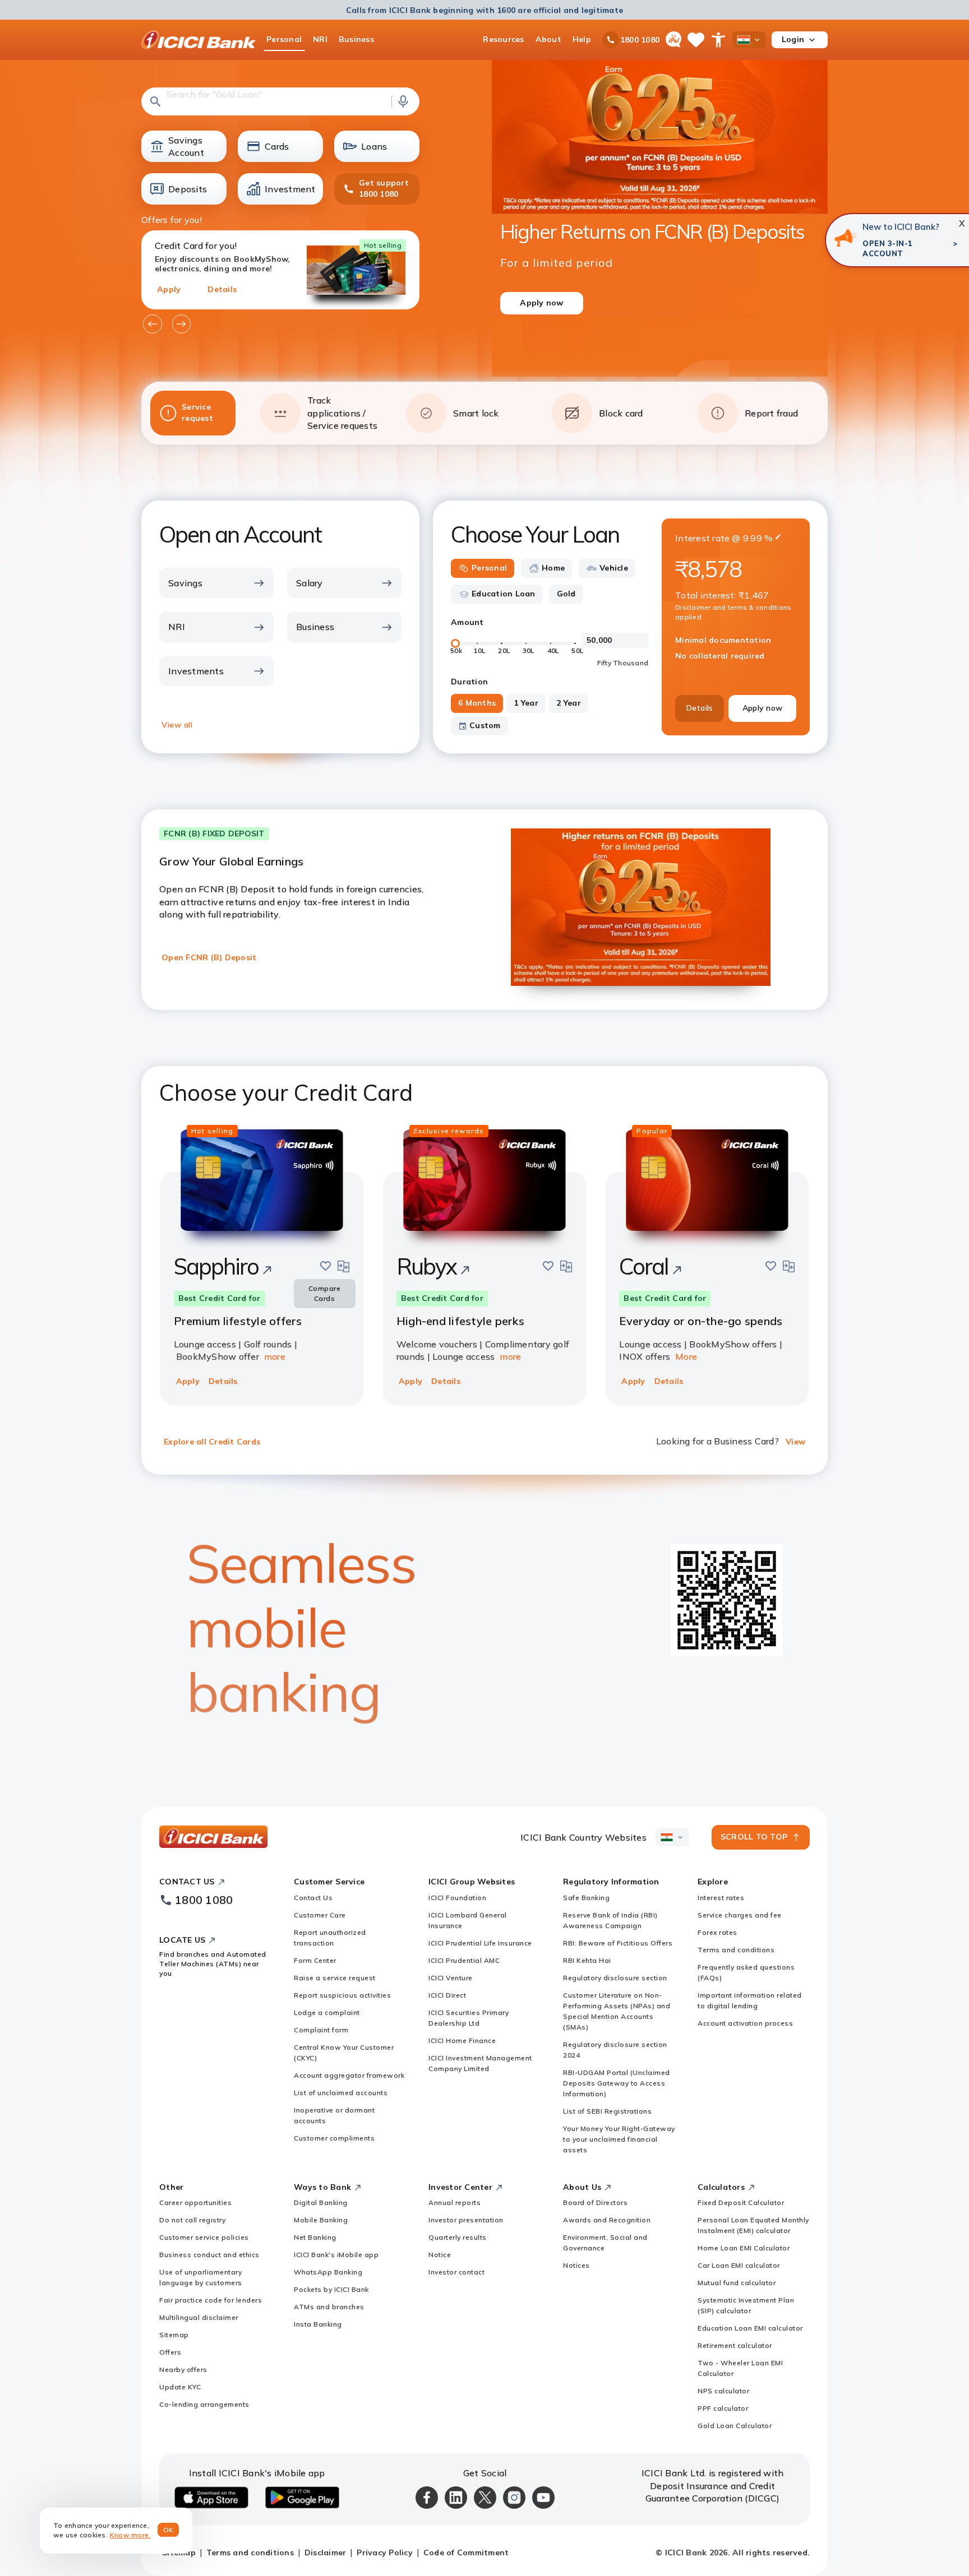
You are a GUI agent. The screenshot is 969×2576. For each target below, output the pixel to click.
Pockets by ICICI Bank (331, 2289)
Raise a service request (335, 1978)
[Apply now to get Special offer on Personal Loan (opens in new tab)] (660, 237)
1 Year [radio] (526, 703)
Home (553, 568)
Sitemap (174, 2335)
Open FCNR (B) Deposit (209, 957)
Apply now (762, 708)
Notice (440, 2255)
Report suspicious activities (342, 1995)
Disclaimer (326, 2552)
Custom (485, 725)
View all (177, 725)
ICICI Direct (447, 1995)
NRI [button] (320, 39)
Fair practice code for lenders (211, 2300)
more (275, 1356)
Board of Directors (595, 2202)
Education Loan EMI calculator (750, 2328)
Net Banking (315, 2237)
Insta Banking (318, 2324)
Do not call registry (192, 2220)
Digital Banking (321, 2202)
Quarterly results (458, 2237)
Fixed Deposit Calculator (741, 2202)
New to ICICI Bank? (901, 227)
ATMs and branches (329, 2307)
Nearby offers (183, 2369)
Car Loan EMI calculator (739, 2265)
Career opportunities (195, 2202)
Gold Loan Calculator (735, 2426)
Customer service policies (204, 2237)
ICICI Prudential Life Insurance (480, 1943)
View (795, 1442)
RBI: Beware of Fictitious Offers (618, 1943)
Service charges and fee (740, 1915)
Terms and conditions (736, 1950)
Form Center (315, 1960)
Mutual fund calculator (737, 2283)
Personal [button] (284, 39)
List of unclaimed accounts (341, 2093)
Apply (169, 289)
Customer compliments (334, 2138)
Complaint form (321, 2030)
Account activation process (745, 2023)
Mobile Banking (321, 2220)
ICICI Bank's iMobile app (336, 2255)
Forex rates (717, 1932)
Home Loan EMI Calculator (744, 2248)
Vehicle (614, 568)
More (686, 1356)
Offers (170, 2352)
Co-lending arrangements (204, 2404)
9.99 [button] (753, 538)
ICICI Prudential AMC (464, 1960)
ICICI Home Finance (462, 2040)
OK (169, 2530)
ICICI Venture (451, 1978)
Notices (576, 2265)
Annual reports (454, 2202)
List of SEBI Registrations (607, 2111)
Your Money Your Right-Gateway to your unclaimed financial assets (619, 2139)
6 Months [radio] (477, 703)
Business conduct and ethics (209, 2255)
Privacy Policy (385, 2552)
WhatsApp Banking (328, 2272)
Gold (566, 594)
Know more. (130, 2535)
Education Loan (504, 594)
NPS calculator (723, 2391)
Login (793, 39)
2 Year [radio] (569, 703)
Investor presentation (466, 2220)
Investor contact (456, 2272)
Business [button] (356, 39)
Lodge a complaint (327, 2012)
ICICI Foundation (457, 1898)
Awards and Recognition (607, 2220)
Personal (489, 568)
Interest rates (721, 1898)
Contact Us (313, 1898)
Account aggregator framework (349, 2075)
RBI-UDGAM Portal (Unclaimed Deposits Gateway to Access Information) (617, 2083)
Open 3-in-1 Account (888, 248)
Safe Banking (586, 1898)
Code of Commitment (466, 2552)
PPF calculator (723, 2408)
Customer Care (320, 1915)
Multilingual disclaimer (199, 2317)
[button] (280, 101)
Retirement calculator (735, 2345)
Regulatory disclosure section (615, 1978)
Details (222, 289)
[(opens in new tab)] (845, 238)
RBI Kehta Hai (587, 1960)
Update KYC (180, 2387)
